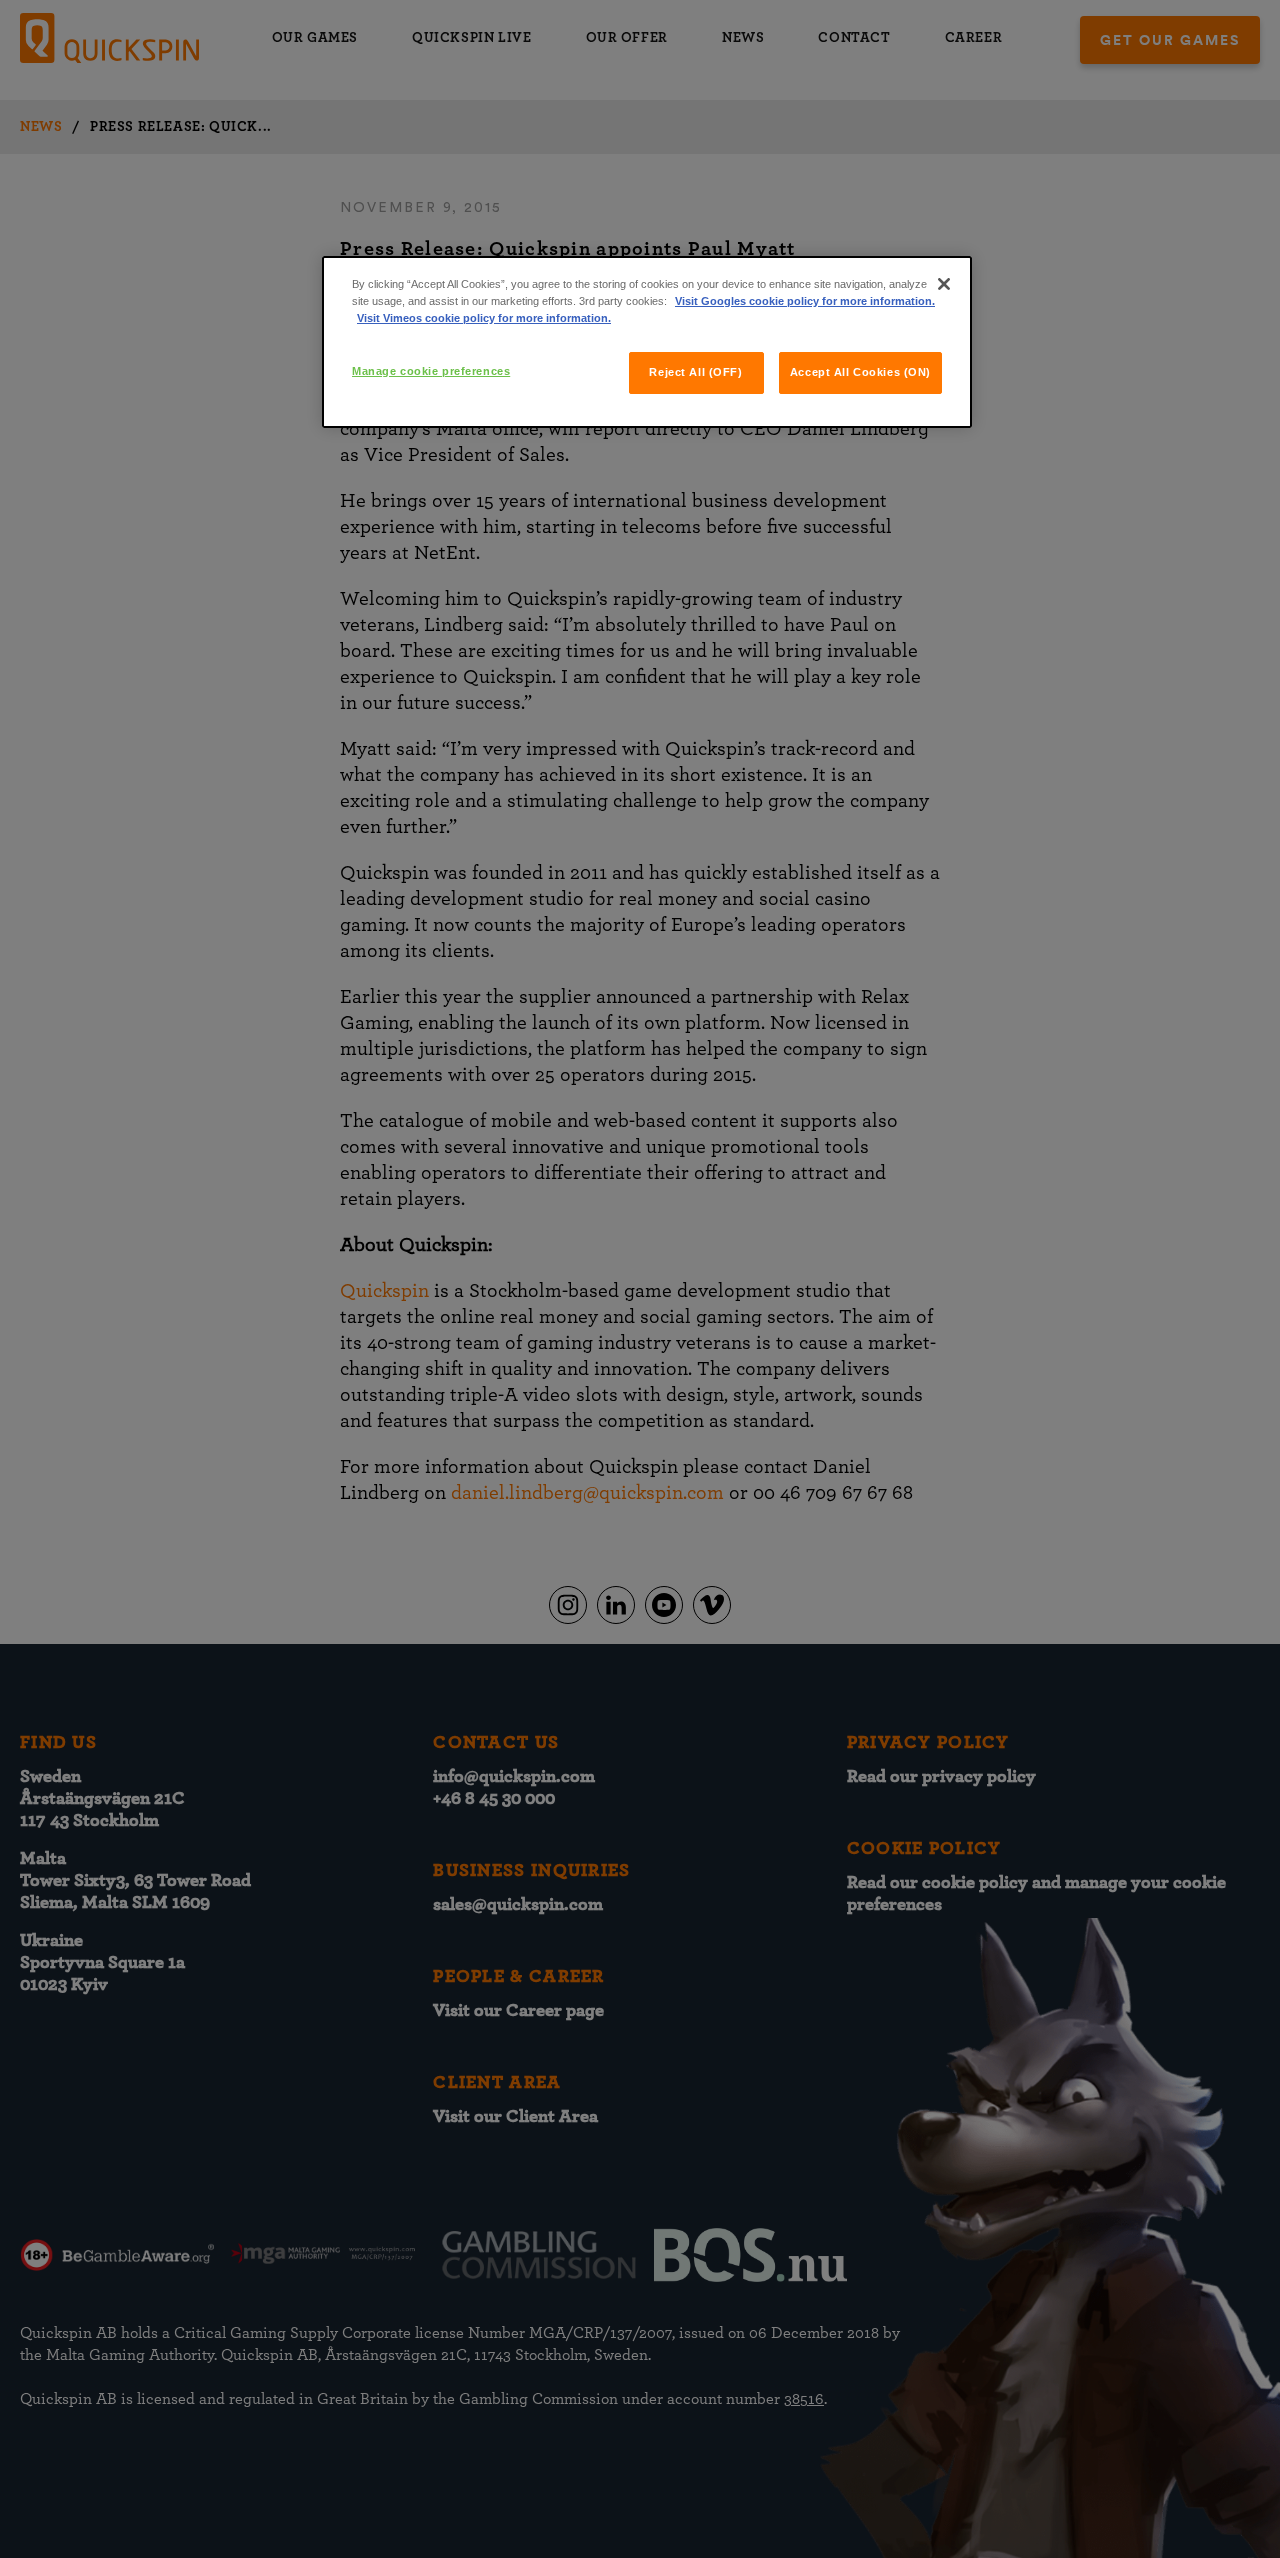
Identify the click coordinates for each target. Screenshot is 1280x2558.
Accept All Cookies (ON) (860, 372)
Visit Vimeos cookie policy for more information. (484, 318)
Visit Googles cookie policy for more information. (805, 301)
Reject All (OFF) (695, 372)
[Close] (944, 284)
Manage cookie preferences (431, 371)
